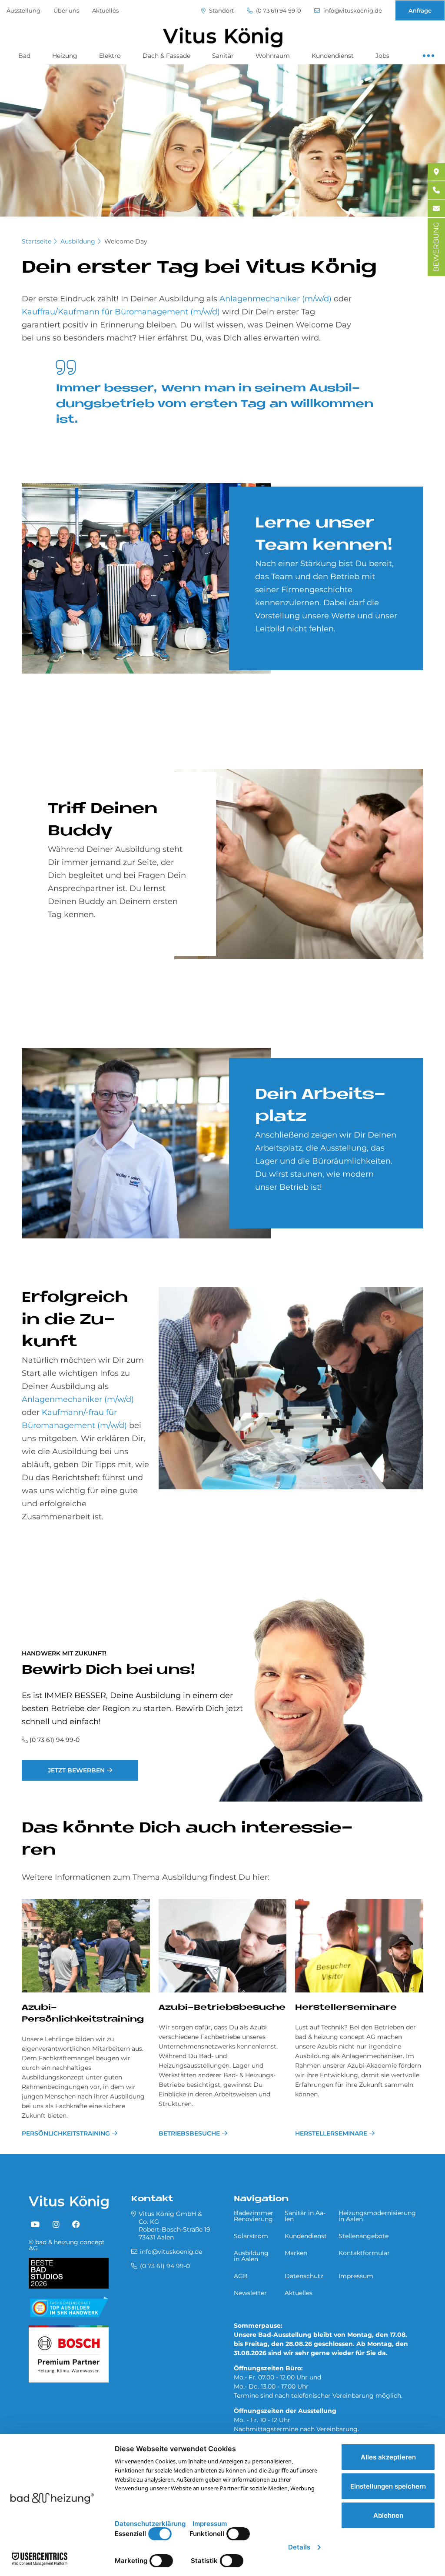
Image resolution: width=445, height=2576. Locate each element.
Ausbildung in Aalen (251, 2256)
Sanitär (223, 56)
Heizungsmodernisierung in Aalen (377, 2216)
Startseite (37, 241)
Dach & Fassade (166, 56)
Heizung (65, 56)
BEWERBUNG (436, 247)
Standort (221, 11)
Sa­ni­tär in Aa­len (305, 2216)
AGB (241, 2276)
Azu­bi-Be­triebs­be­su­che (222, 2008)
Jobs (382, 56)
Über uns (66, 10)
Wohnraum (273, 56)
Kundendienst (333, 56)
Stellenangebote (364, 2236)
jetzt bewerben (76, 1770)
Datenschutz (304, 2276)
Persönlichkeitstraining (66, 2133)
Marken (296, 2253)
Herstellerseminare (331, 2133)
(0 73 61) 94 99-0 (278, 11)
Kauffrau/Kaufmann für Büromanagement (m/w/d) (121, 312)
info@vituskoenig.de (352, 11)
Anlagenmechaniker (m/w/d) (276, 299)
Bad (24, 56)
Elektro (110, 56)
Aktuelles (105, 10)
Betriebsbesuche (189, 2133)
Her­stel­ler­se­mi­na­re (346, 2008)
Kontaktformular (364, 2253)
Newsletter (250, 2293)
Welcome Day (126, 241)
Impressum (356, 2276)
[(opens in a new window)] (35, 2225)
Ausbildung (78, 241)
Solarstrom (251, 2236)
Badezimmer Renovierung (254, 2216)
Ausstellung (23, 10)
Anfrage (420, 10)
